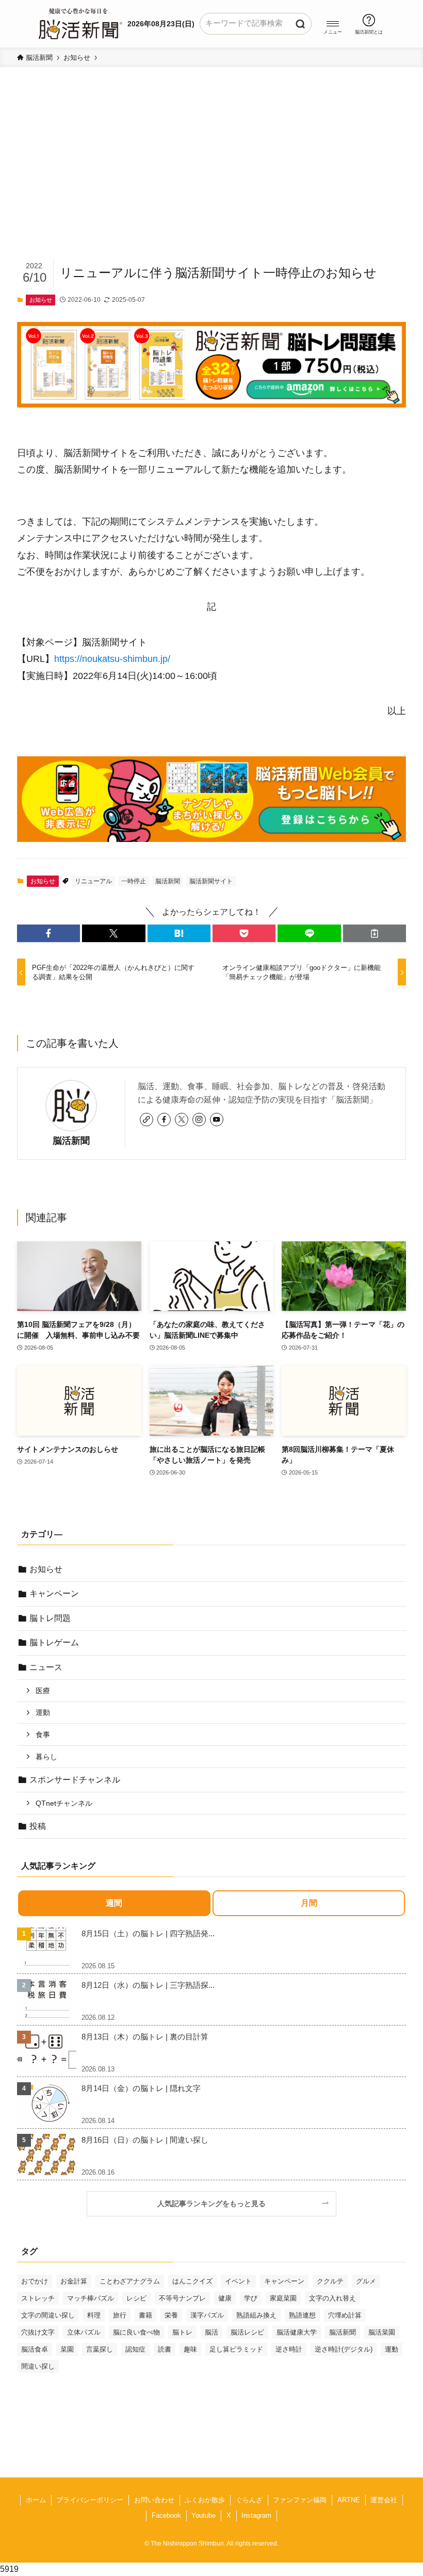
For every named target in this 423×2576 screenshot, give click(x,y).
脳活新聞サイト (211, 881)
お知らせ (41, 300)
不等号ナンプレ (182, 2298)
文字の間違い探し (48, 2315)
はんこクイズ (192, 2281)
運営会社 (384, 2500)
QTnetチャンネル (64, 1803)
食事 (43, 1735)
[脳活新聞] (80, 22)
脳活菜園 (382, 2332)
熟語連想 (302, 2315)
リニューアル (93, 881)
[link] (147, 1120)
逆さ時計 (289, 2349)
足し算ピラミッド (236, 2349)
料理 (94, 2315)
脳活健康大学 (297, 2332)
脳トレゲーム (54, 1642)
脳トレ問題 (50, 1618)
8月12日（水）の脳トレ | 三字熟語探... (148, 1985)
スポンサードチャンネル (75, 1780)
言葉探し (100, 2349)
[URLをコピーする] (375, 933)
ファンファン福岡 (300, 2500)
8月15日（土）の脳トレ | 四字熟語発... (148, 1933)
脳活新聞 (168, 881)
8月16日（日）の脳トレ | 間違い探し (145, 2140)
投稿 (38, 1826)
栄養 (171, 2315)
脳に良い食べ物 (136, 2332)
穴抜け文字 (38, 2332)
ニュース (46, 1667)
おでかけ (35, 2281)
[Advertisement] (211, 179)
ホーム (36, 2500)
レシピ (136, 2298)
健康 (225, 2298)
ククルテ (330, 2281)
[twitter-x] (182, 1120)
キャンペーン (54, 1593)
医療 (43, 1691)
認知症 (135, 2349)
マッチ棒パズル (91, 2298)
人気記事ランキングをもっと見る (215, 2204)
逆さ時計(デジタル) (344, 2349)
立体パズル (84, 2332)
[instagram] (199, 1120)
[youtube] (217, 1120)
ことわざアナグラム (130, 2281)
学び (251, 2298)
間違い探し (38, 2366)
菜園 (67, 2349)
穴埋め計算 (345, 2315)
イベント (238, 2281)
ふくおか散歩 (205, 2500)
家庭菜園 (283, 2298)
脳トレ (182, 2332)
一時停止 (134, 881)
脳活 (211, 2332)
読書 (165, 2349)
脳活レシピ (247, 2332)
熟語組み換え (256, 2315)
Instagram (256, 2515)
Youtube (204, 2515)
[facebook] (164, 1120)
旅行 (120, 2315)
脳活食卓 (35, 2349)
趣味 (190, 2349)
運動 (43, 1712)
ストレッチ (38, 2298)
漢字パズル (207, 2315)
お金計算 (74, 2281)
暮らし (46, 1757)
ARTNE (349, 2500)
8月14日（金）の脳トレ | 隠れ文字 (141, 2088)
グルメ (366, 2281)
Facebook (166, 2515)
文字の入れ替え (332, 2298)
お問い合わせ (154, 2500)
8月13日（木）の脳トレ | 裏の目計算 (145, 2037)
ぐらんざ (249, 2500)
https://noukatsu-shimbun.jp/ (112, 659)
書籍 (145, 2315)
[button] (333, 24)
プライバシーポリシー (90, 2500)
